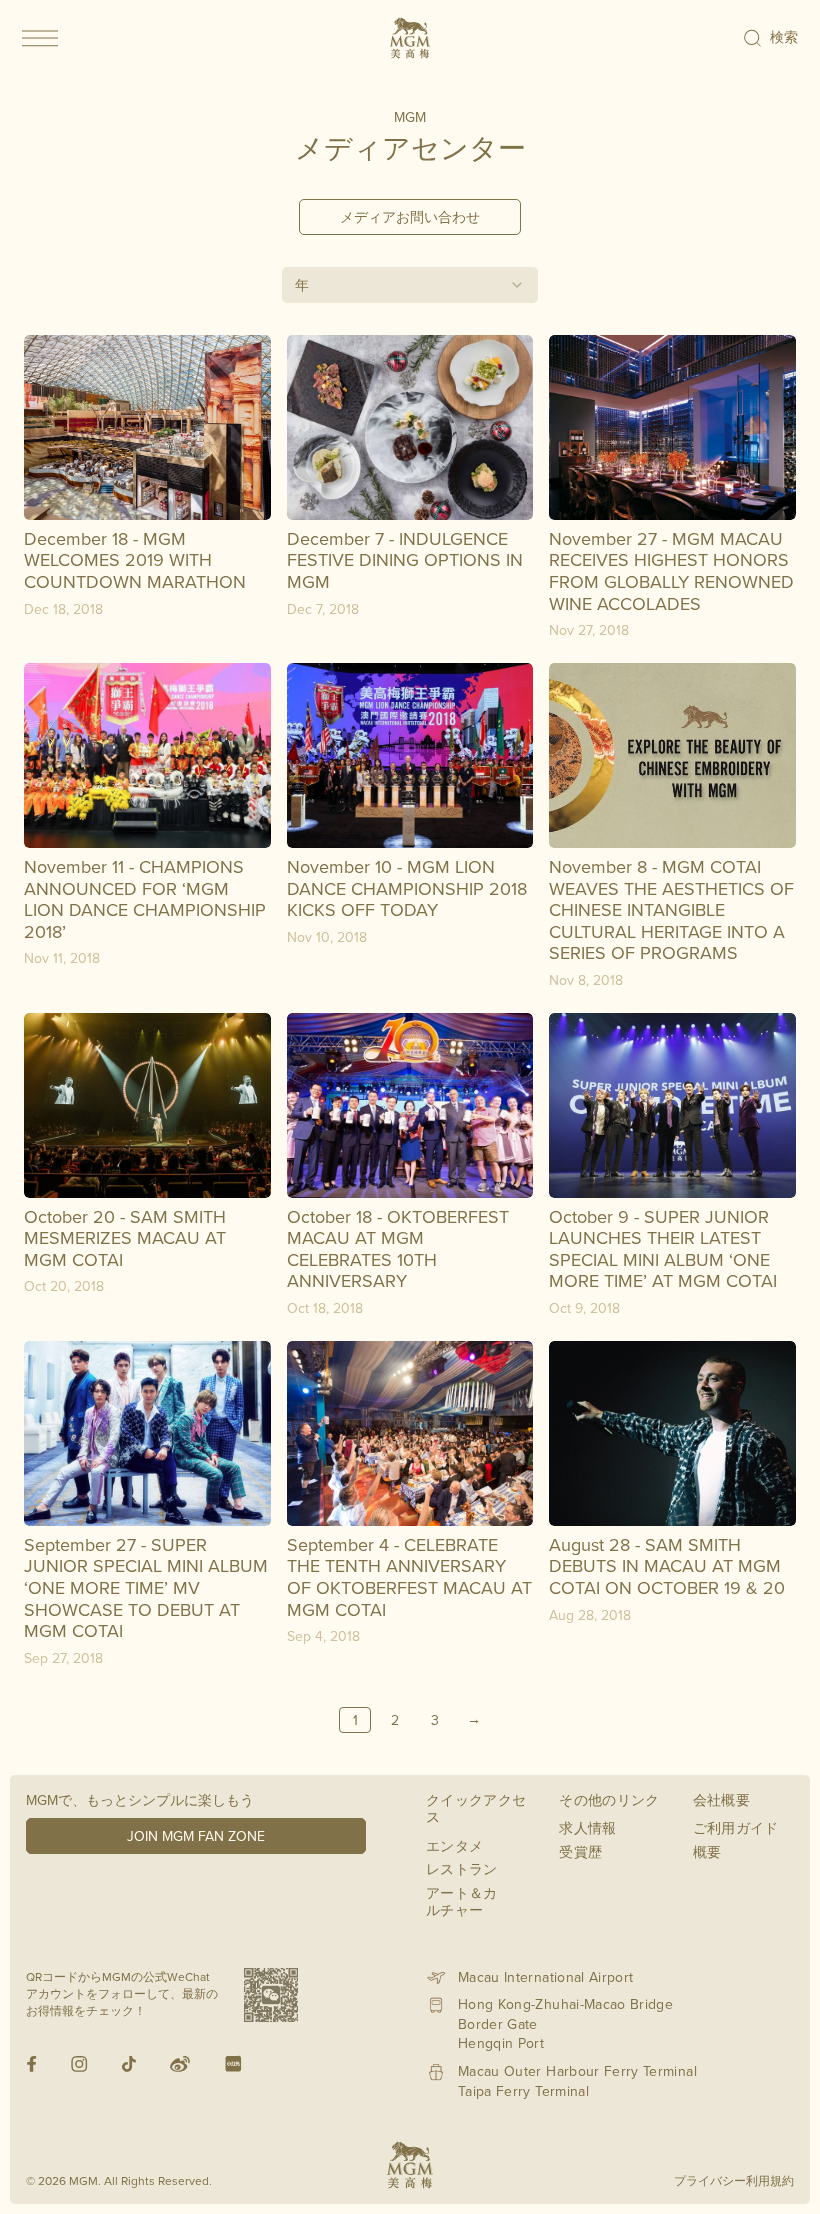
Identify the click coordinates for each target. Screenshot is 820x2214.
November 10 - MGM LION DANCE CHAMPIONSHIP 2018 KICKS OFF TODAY (407, 888)
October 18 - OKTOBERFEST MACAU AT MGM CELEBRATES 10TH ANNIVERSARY (398, 1249)
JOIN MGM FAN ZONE (196, 1836)
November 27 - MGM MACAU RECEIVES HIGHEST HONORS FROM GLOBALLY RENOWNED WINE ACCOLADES (671, 571)
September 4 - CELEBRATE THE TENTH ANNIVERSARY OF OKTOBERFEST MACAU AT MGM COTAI (409, 1577)
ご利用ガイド (736, 1828)
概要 (707, 1852)
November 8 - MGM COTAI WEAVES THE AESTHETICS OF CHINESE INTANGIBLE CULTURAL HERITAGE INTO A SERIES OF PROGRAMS (671, 909)
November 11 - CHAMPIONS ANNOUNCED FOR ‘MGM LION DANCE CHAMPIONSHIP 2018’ (145, 899)
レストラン (462, 1869)
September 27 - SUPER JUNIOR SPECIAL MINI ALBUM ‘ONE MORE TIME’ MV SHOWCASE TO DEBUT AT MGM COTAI (146, 1587)
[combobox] (410, 285)
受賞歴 (580, 1852)
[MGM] (410, 38)
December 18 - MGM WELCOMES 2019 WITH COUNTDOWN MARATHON (135, 560)
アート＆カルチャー (462, 1902)
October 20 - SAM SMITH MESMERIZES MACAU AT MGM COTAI (125, 1238)
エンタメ (454, 1846)
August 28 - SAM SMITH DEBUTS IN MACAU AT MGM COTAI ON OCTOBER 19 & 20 (667, 1566)
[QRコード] (271, 1995)
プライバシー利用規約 (734, 2180)
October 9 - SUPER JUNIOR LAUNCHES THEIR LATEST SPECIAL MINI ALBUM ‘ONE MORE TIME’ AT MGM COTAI (663, 1249)
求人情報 (587, 1828)
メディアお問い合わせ (410, 217)
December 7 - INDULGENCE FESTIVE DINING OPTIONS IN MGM (405, 560)
